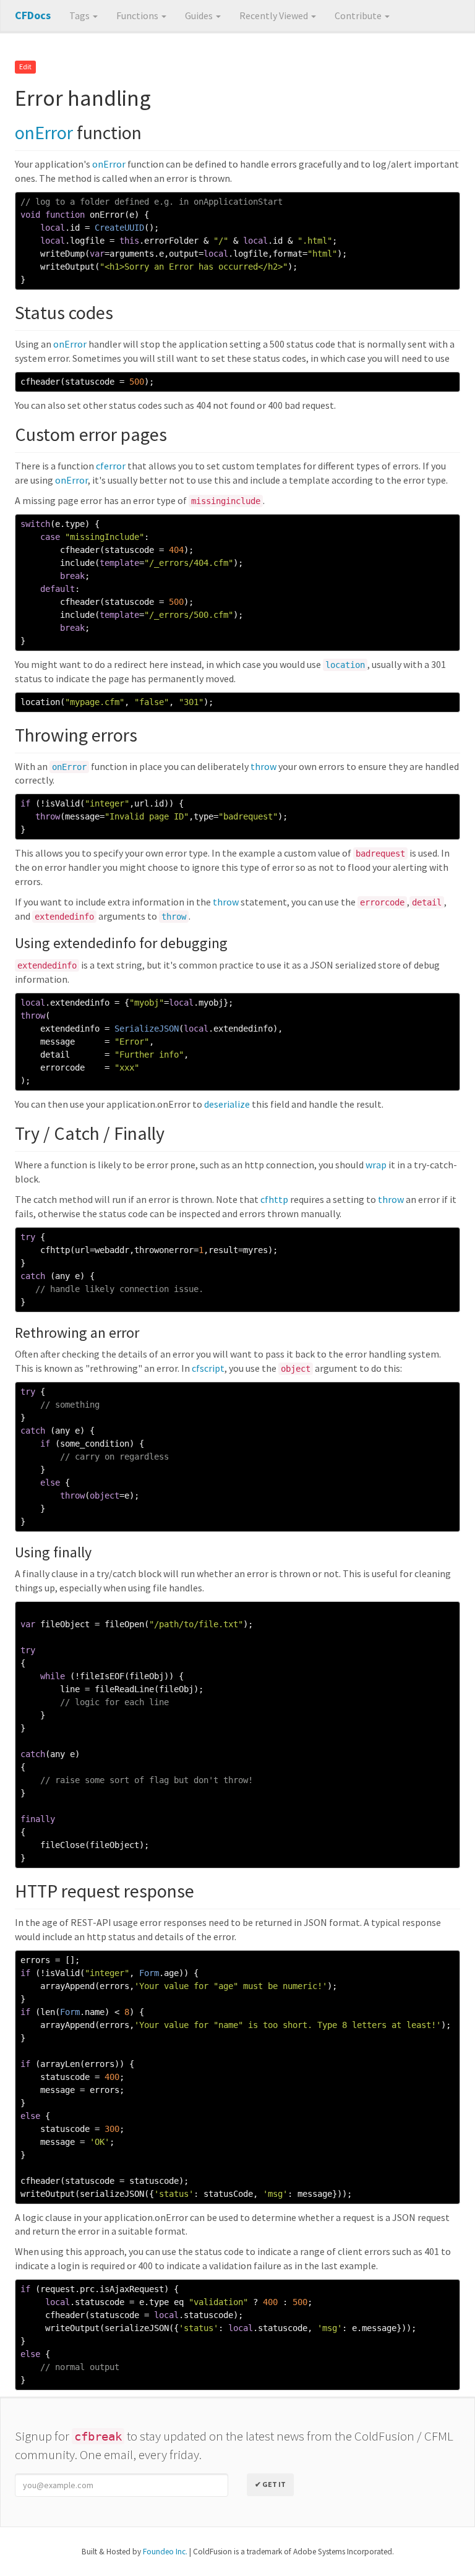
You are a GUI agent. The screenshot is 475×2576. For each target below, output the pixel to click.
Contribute (359, 15)
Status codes (64, 312)
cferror (111, 466)
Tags (80, 15)
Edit (25, 67)
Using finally (53, 1552)
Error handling (83, 98)
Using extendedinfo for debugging (121, 943)
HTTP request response (105, 1891)
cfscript (208, 1368)
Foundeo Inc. (165, 2552)
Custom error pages (91, 434)
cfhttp (274, 1199)
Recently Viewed (275, 15)
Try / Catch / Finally (90, 1133)
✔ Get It (270, 2484)
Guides (200, 15)
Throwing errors (76, 735)
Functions (138, 15)
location (345, 665)
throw (263, 766)
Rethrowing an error (77, 1333)
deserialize (227, 1104)
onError (44, 132)
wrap (376, 1165)
